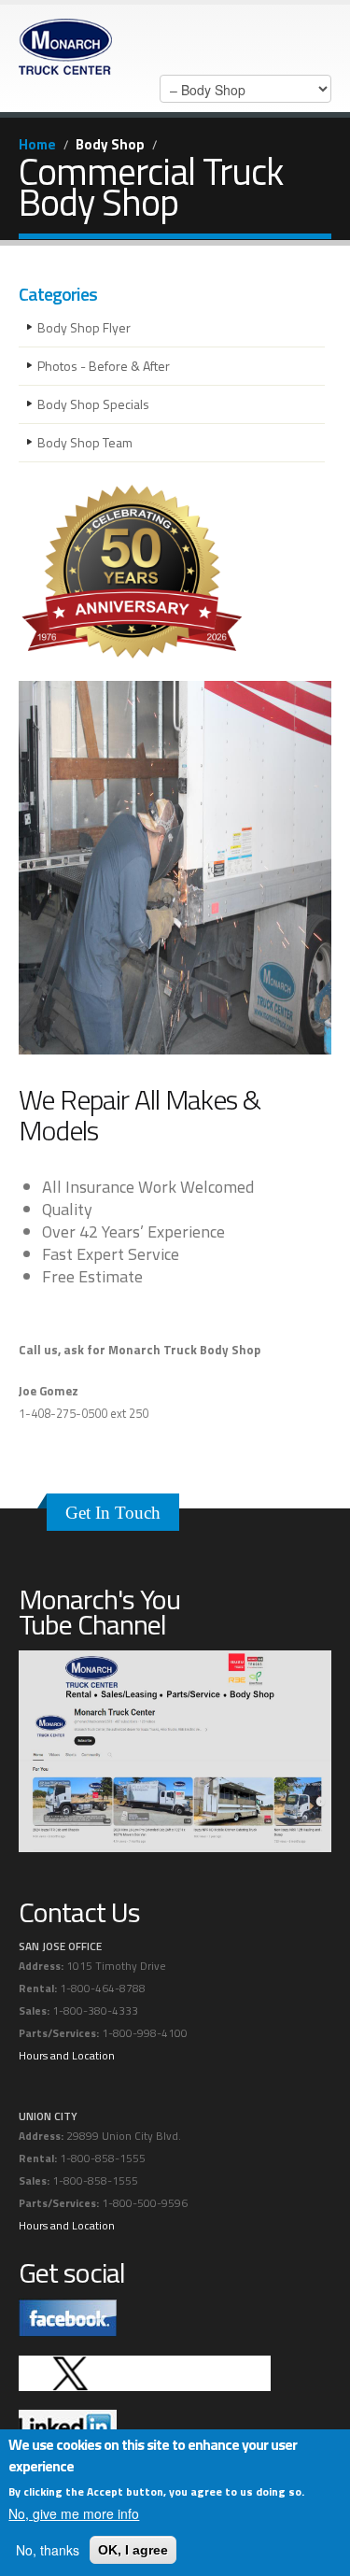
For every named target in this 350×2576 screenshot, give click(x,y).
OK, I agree (133, 2550)
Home (37, 144)
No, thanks (48, 2550)
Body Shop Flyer (84, 327)
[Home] (65, 42)
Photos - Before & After (104, 366)
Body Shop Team (85, 442)
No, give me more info (74, 2513)
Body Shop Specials (93, 404)
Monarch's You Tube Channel (99, 1612)
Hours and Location (67, 2056)
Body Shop (110, 144)
